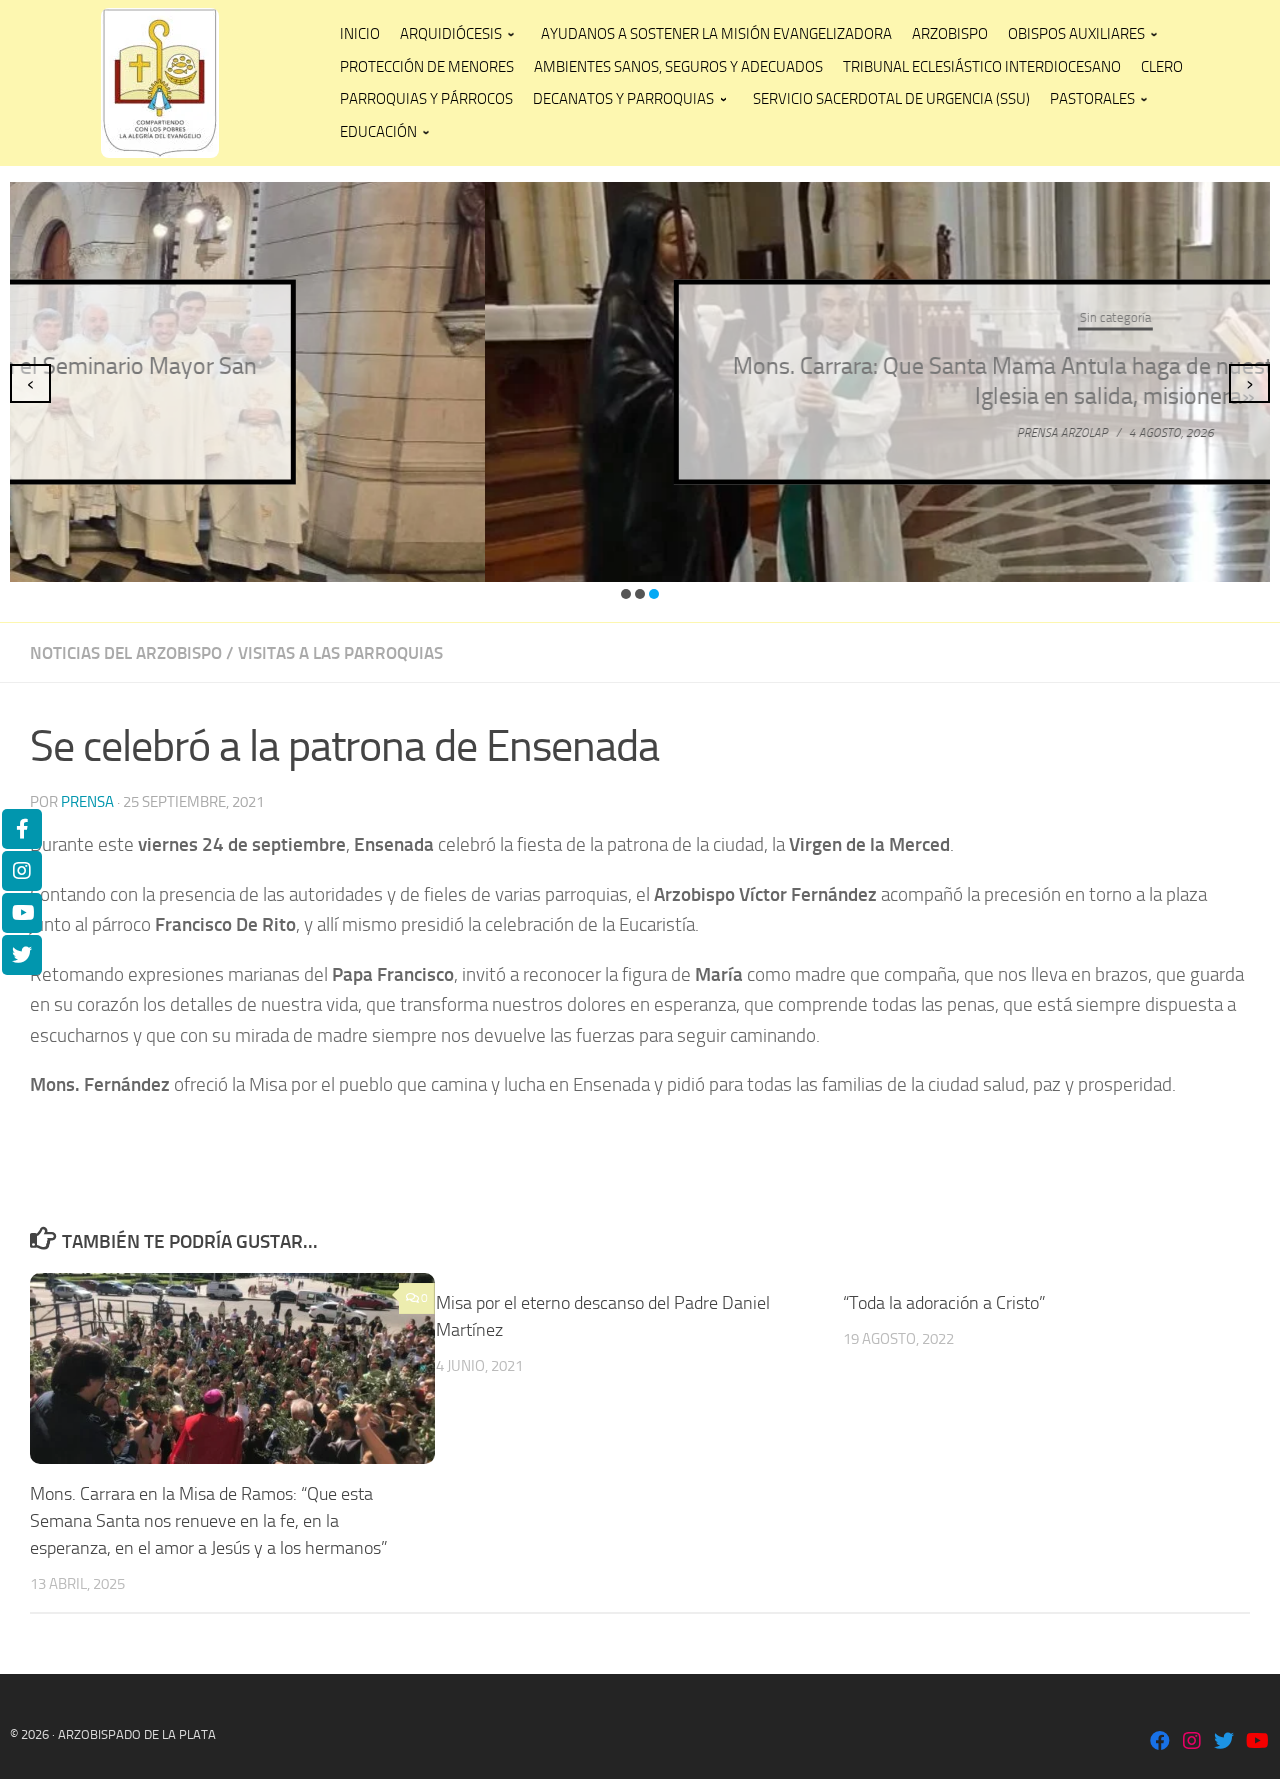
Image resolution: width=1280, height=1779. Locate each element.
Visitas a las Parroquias (340, 653)
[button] (626, 594)
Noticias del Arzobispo (126, 653)
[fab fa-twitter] (1224, 1742)
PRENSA (87, 802)
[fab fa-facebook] (1160, 1742)
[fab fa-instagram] (1192, 1742)
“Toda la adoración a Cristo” (944, 1303)
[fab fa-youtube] (1256, 1742)
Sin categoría (640, 317)
